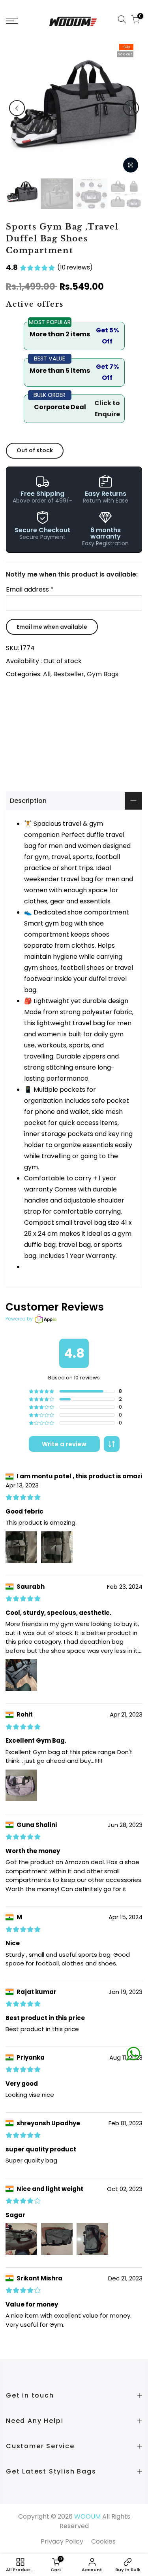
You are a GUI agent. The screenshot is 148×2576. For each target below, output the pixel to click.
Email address (30, 589)
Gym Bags (103, 674)
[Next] (131, 108)
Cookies (103, 2541)
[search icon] (122, 21)
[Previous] (17, 108)
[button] (112, 1444)
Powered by (19, 1319)
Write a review (64, 1444)
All (47, 674)
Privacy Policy (62, 2541)
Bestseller (69, 674)
